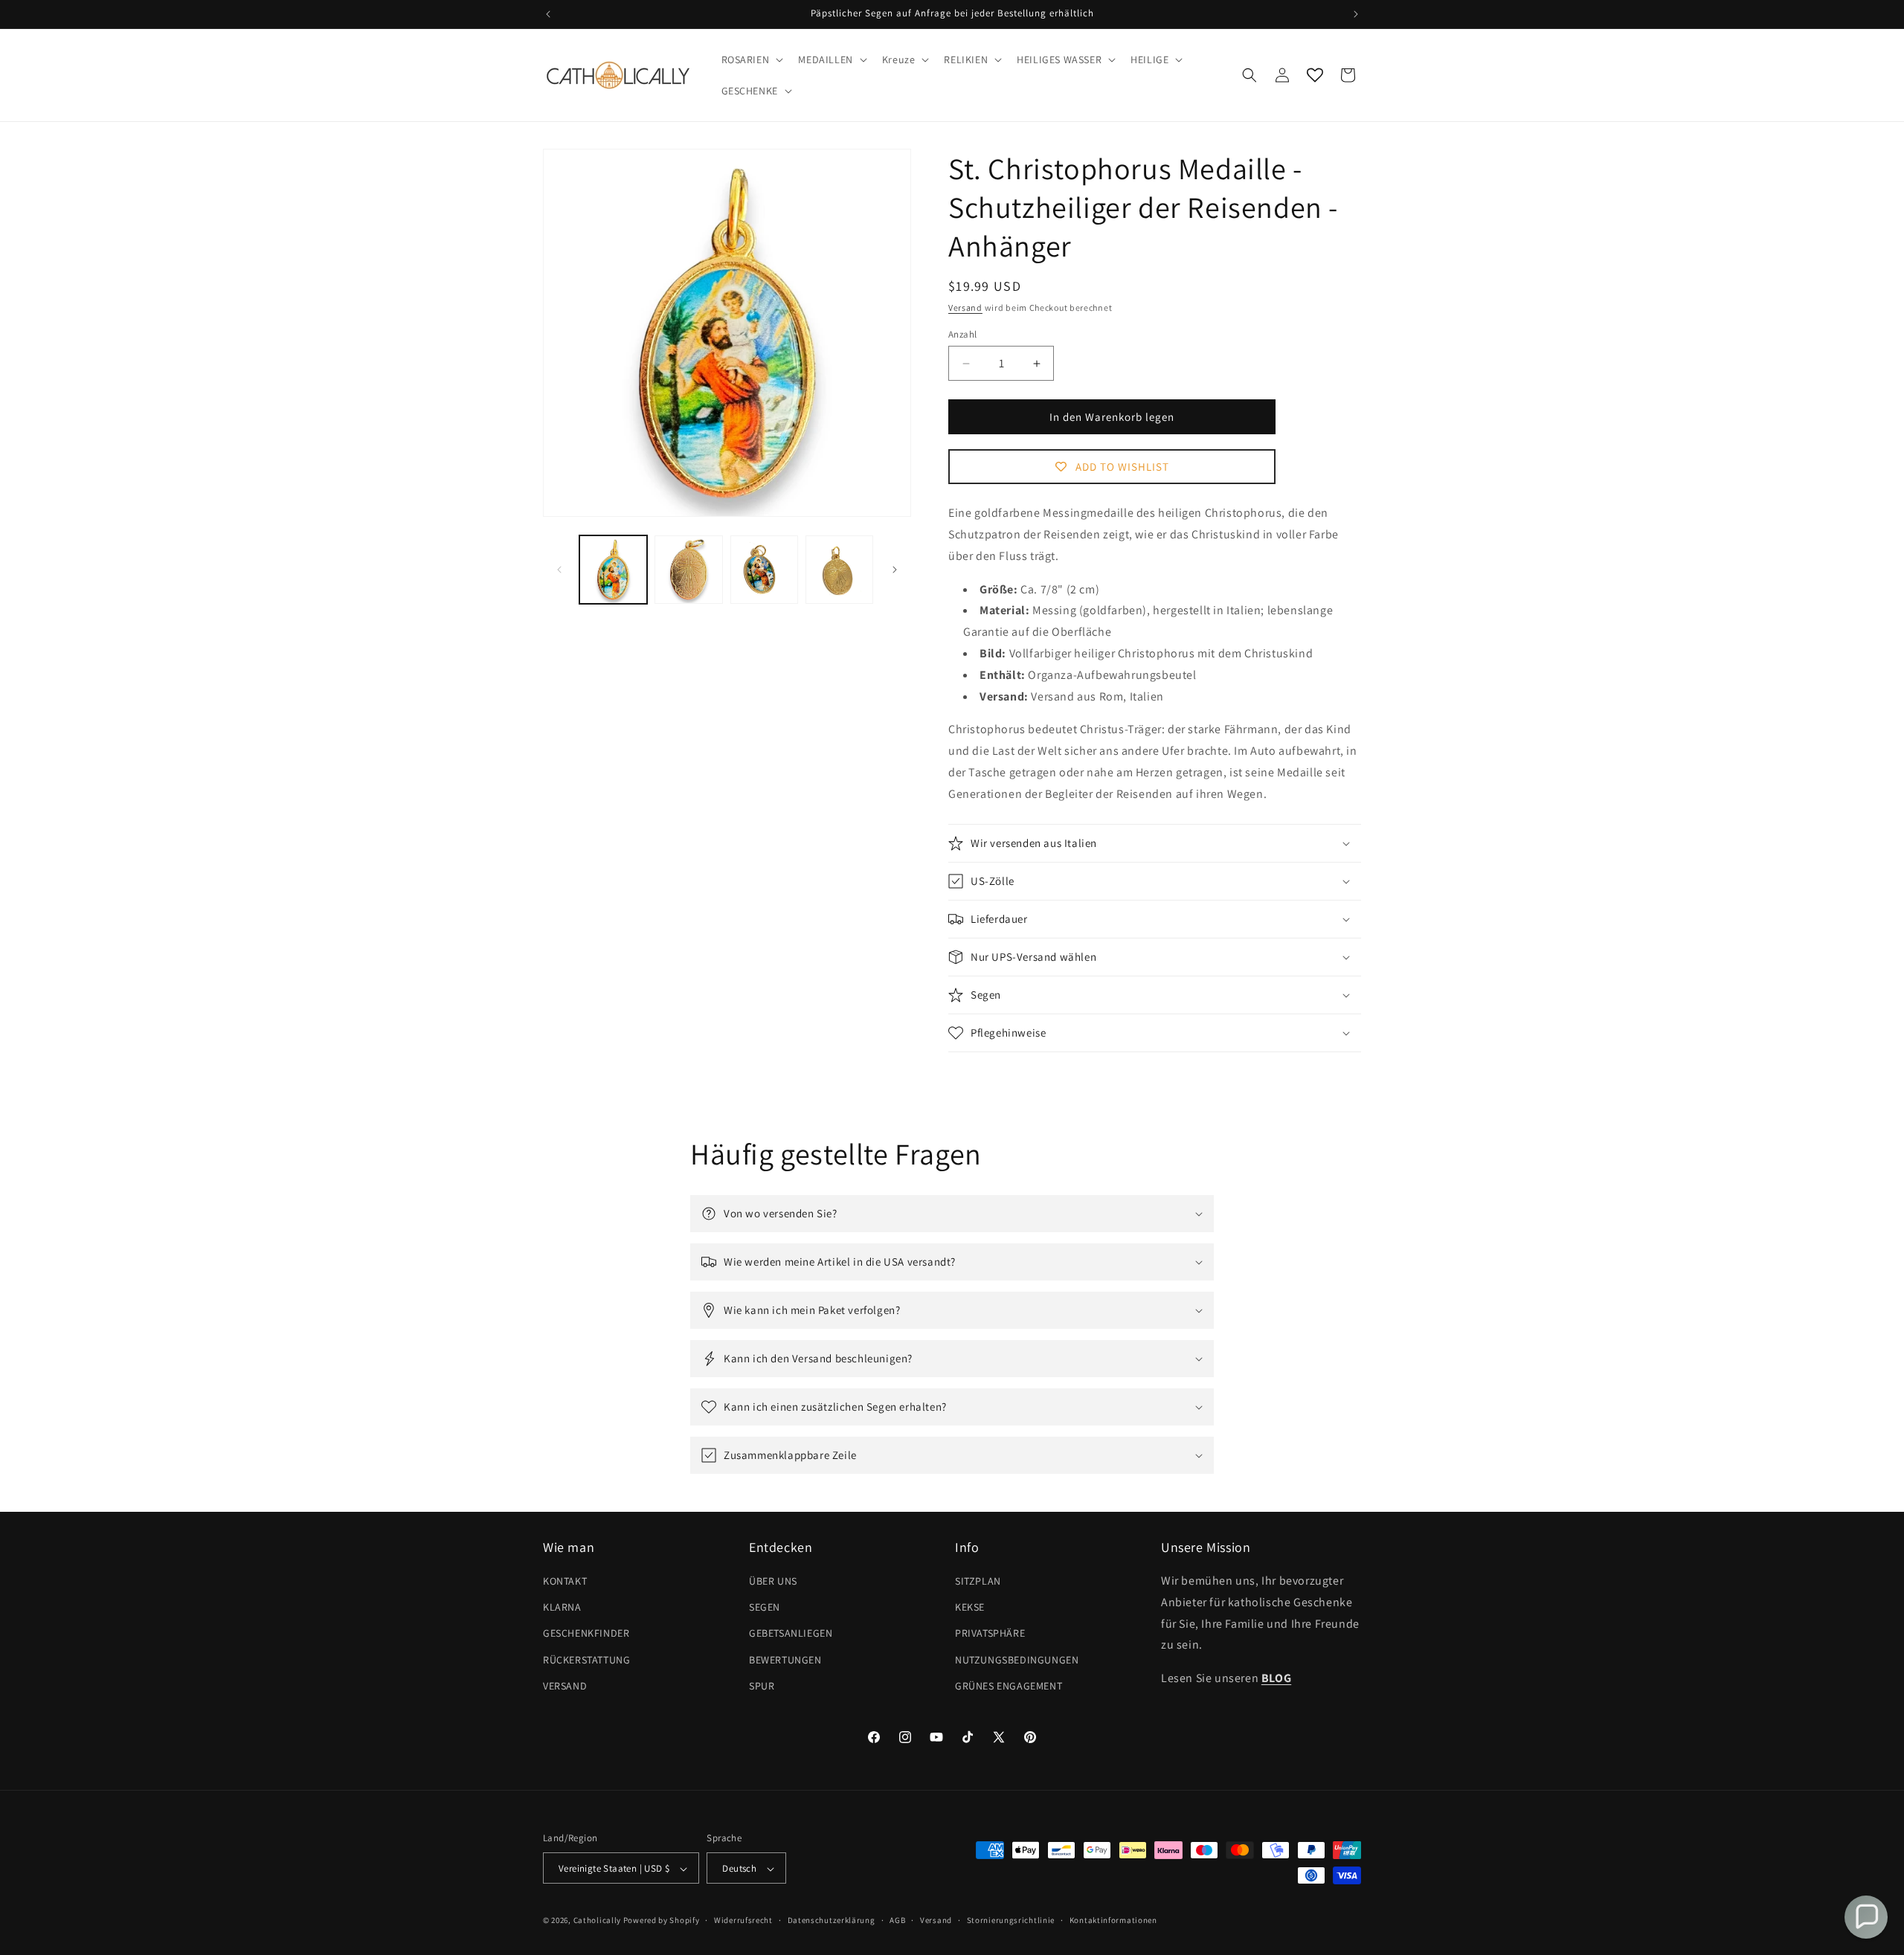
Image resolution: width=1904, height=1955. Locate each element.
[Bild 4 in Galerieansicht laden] (839, 569)
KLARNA (562, 1607)
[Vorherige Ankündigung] (548, 14)
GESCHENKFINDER (586, 1634)
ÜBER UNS (773, 1581)
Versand (965, 307)
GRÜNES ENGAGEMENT (1009, 1686)
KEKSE (970, 1607)
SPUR (762, 1686)
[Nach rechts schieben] (895, 570)
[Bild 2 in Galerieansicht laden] (688, 569)
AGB (897, 1920)
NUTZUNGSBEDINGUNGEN (1017, 1660)
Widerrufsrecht (743, 1920)
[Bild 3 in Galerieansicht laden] (764, 569)
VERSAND (565, 1686)
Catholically (597, 1921)
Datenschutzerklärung (832, 1920)
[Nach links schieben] (559, 570)
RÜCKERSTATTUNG (586, 1660)
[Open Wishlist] (1315, 75)
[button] (751, 59)
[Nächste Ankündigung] (1356, 14)
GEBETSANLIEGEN (791, 1634)
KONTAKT (565, 1581)
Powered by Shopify (662, 1921)
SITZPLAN (978, 1581)
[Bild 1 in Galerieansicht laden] (613, 569)
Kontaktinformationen (1113, 1920)
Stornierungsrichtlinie (1011, 1920)
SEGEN (765, 1607)
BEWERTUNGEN (785, 1660)
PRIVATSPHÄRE (990, 1634)
